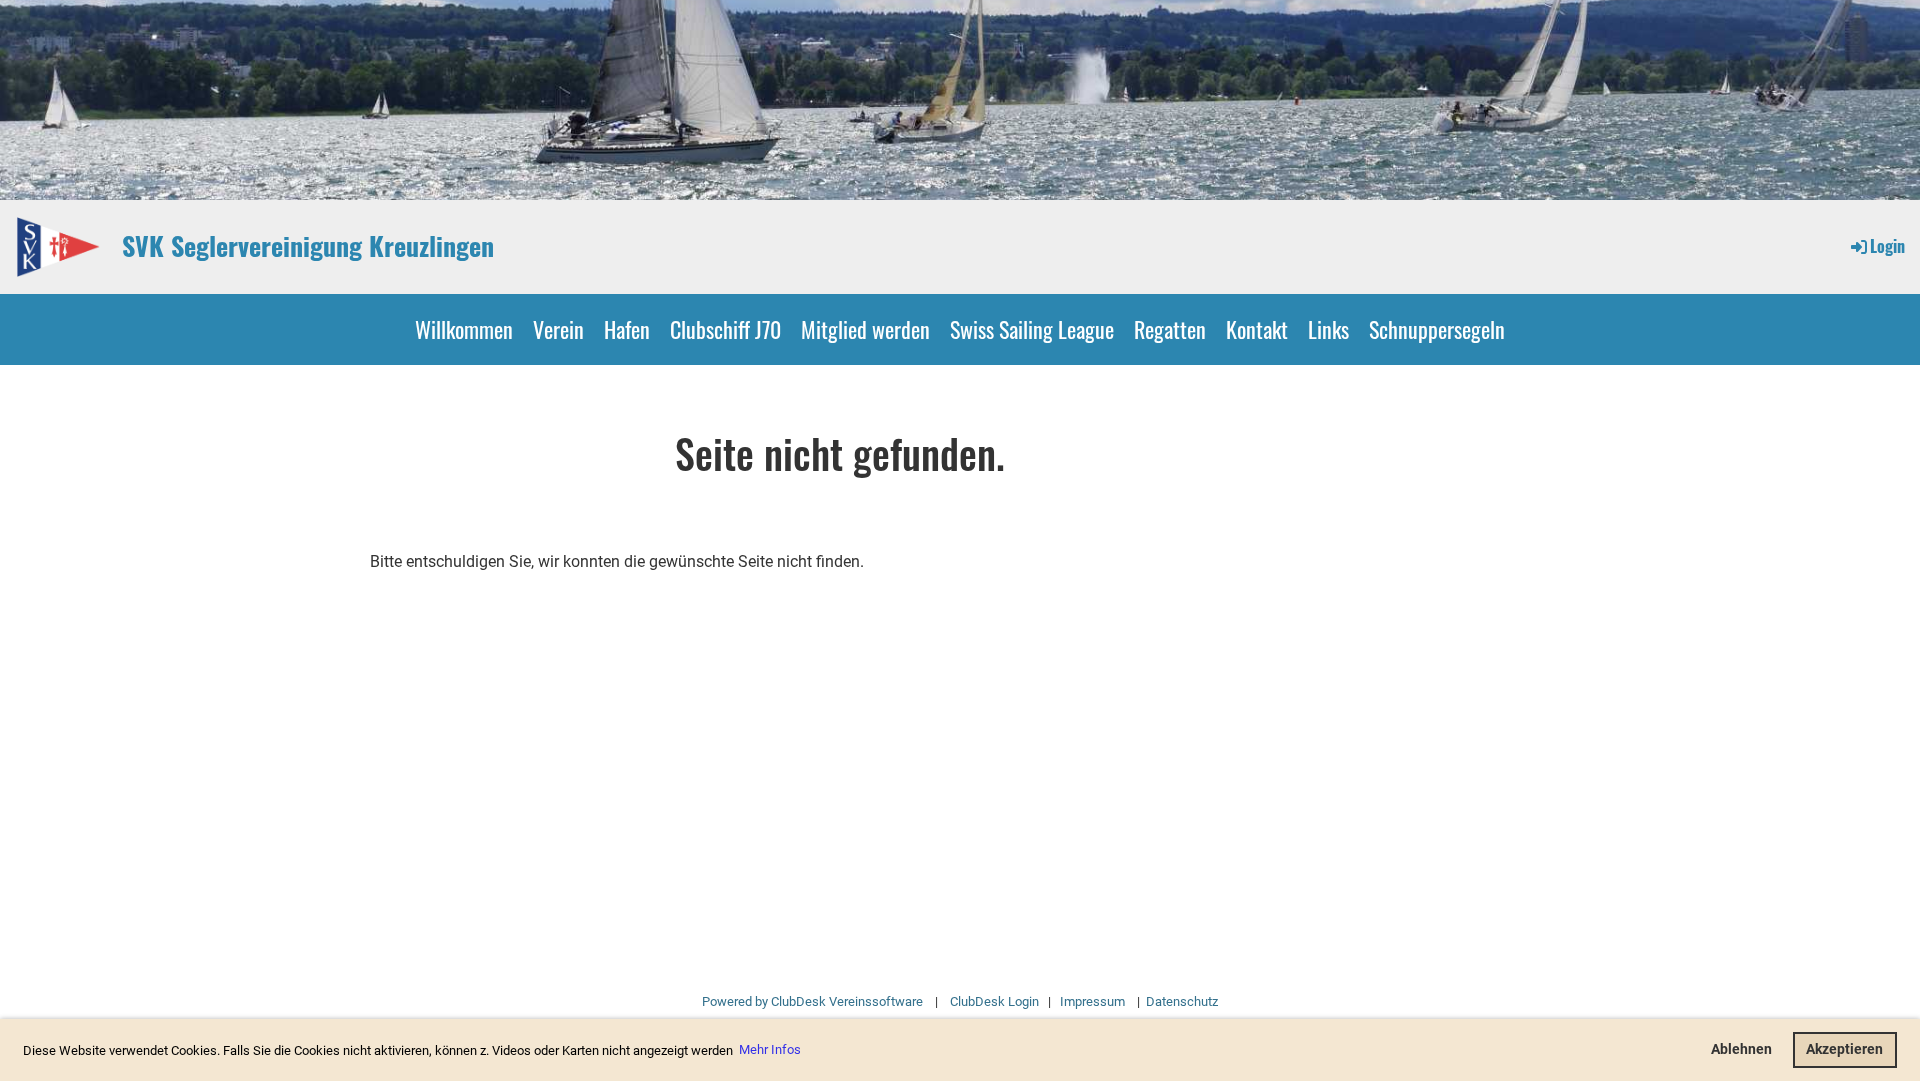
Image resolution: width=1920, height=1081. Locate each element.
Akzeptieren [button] (1844, 1049)
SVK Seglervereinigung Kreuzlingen (308, 246)
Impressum (1092, 1001)
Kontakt (1257, 329)
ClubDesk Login (994, 1001)
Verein (558, 329)
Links (1328, 329)
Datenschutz (1180, 1001)
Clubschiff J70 (725, 329)
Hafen (627, 329)
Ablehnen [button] (1741, 1049)
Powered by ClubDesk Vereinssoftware (812, 1001)
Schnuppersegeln (1437, 329)
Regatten (1170, 329)
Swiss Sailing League (1032, 329)
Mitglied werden (865, 329)
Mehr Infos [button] (770, 1049)
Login (1887, 246)
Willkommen (464, 329)
